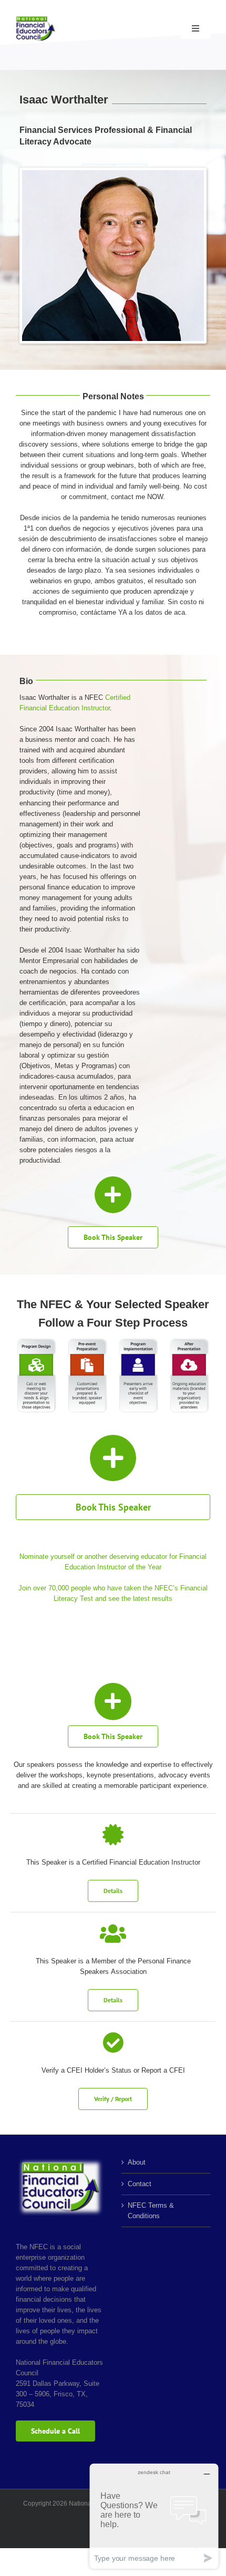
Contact (140, 2184)
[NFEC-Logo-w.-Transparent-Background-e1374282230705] (35, 19)
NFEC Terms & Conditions (151, 2211)
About (137, 2162)
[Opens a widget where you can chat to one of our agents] (154, 2516)
